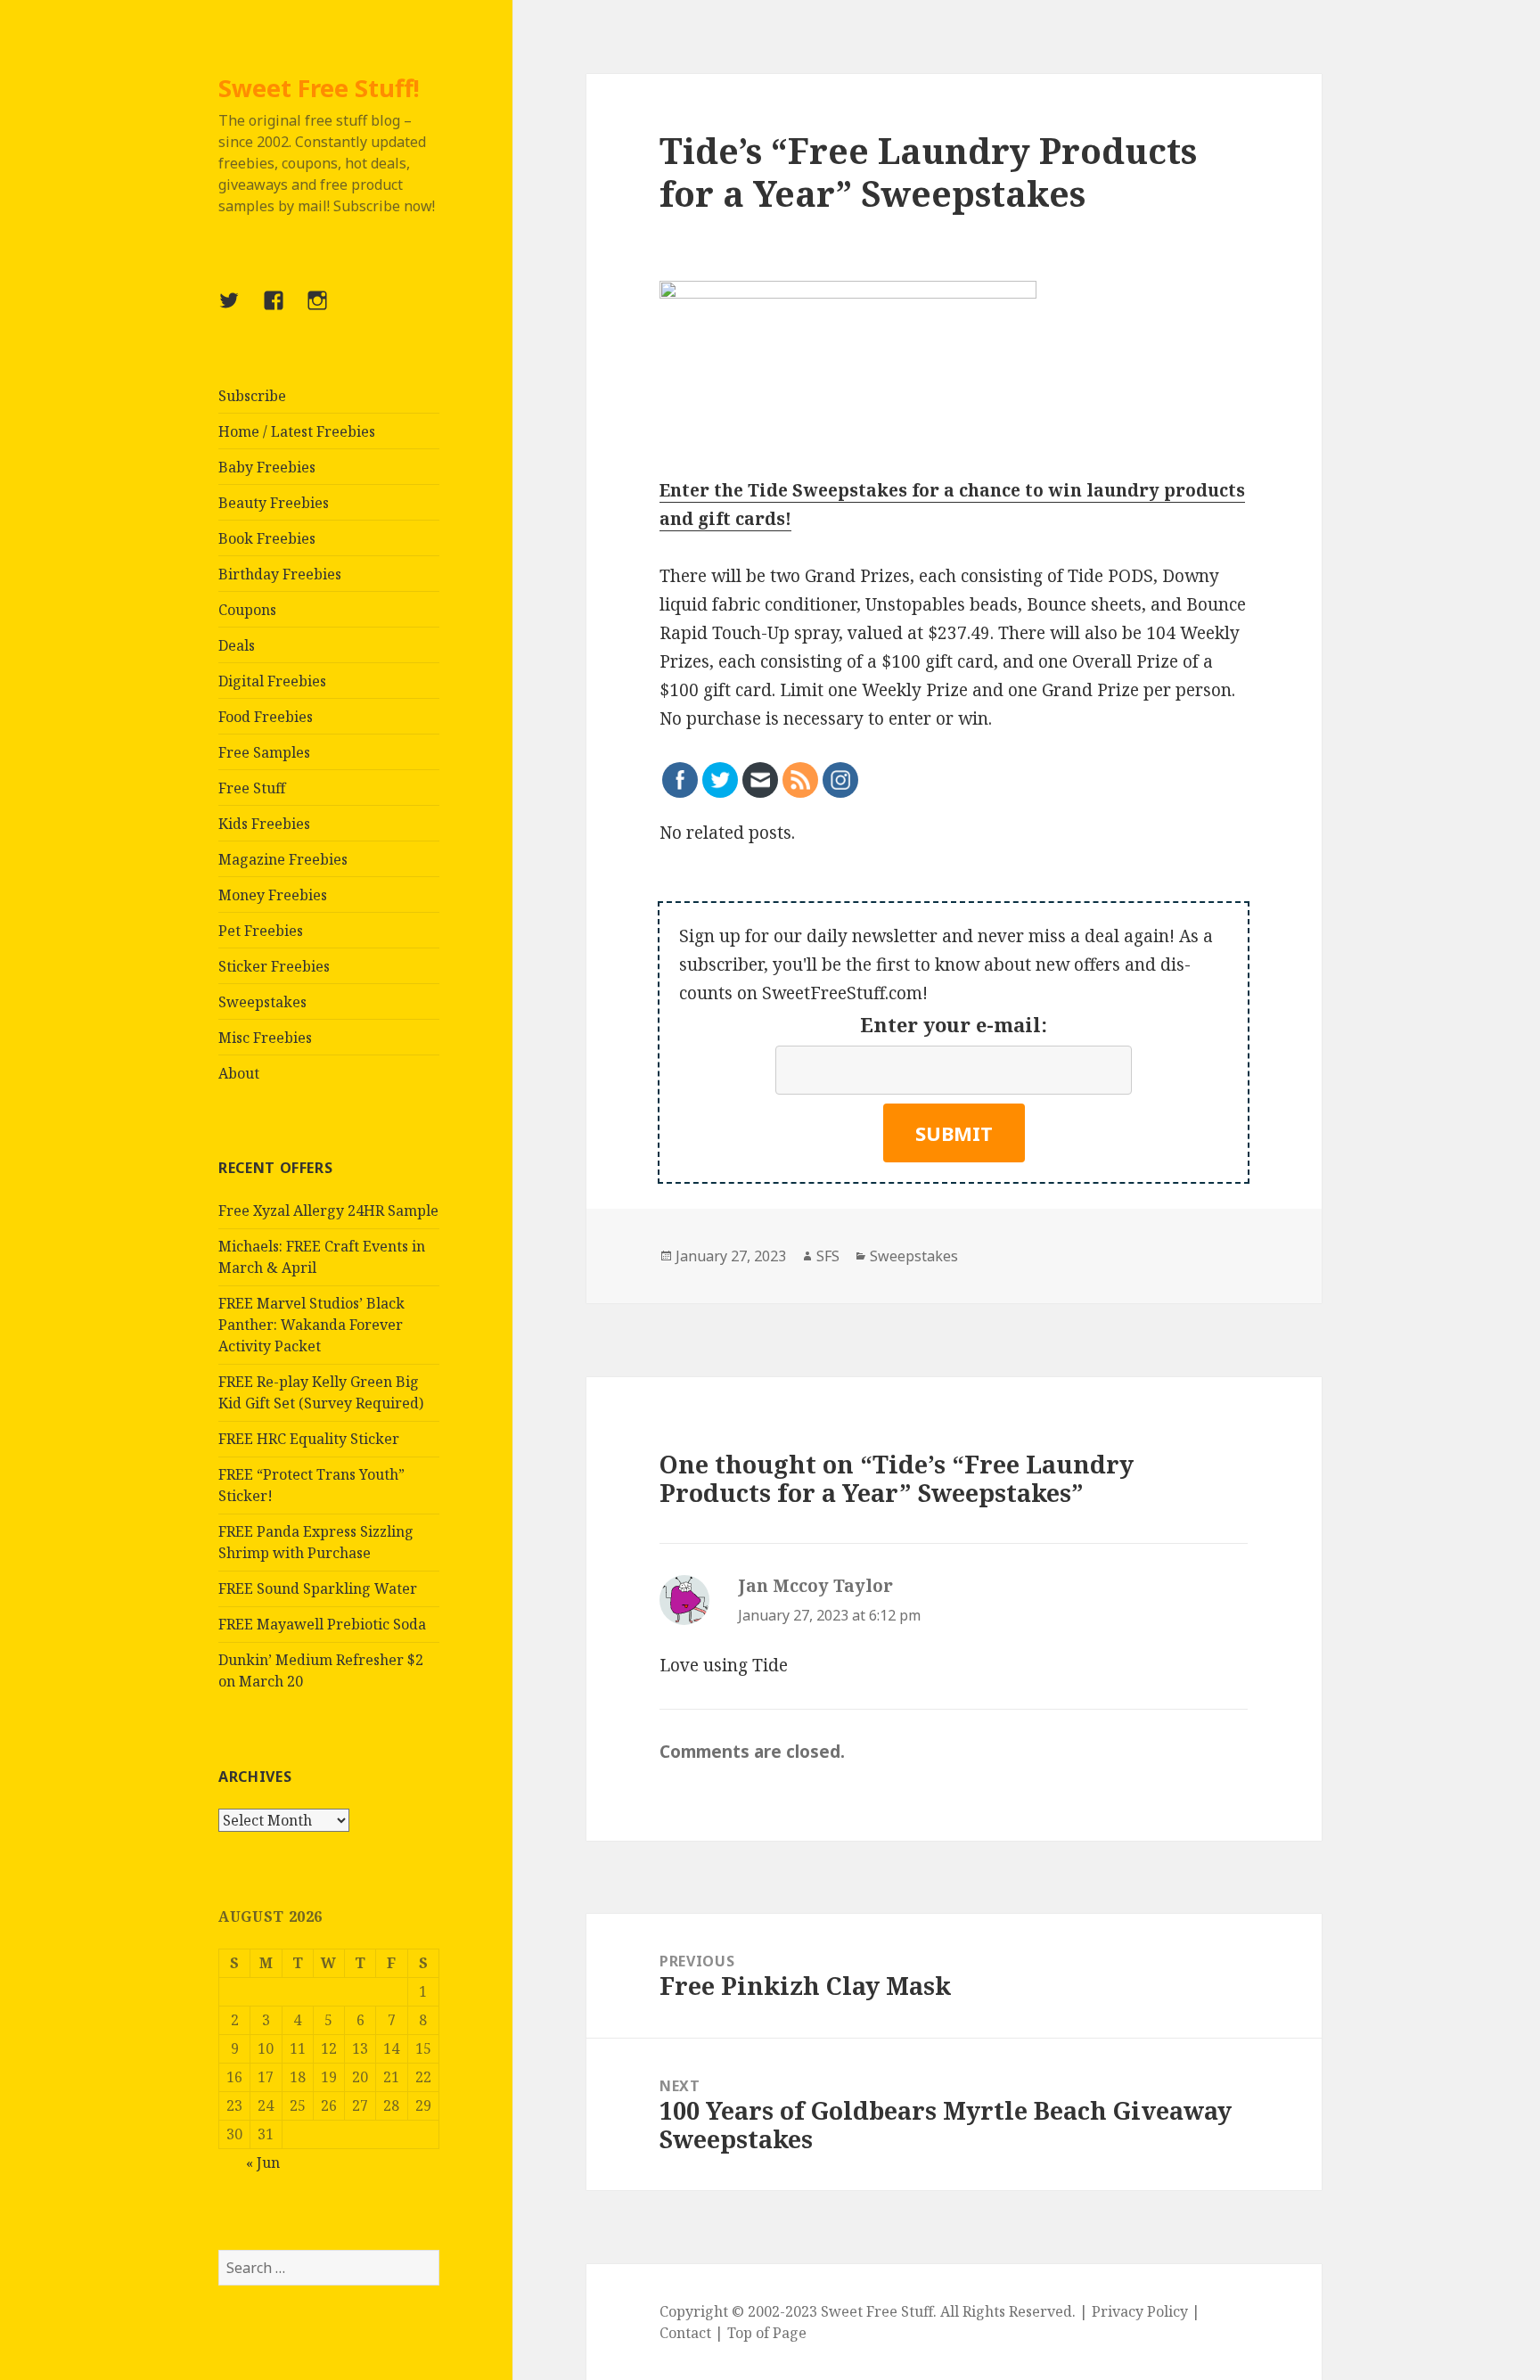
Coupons (247, 610)
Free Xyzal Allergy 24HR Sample (328, 1211)
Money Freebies (273, 895)
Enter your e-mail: (954, 1024)
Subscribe (252, 396)
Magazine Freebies (283, 859)
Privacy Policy (1140, 2311)
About (239, 1073)
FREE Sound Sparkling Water (318, 1588)
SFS (828, 1256)
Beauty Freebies (274, 503)
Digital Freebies (272, 681)
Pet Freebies (261, 931)
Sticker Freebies (274, 966)
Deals (237, 645)
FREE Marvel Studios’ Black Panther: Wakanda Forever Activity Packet (311, 1325)
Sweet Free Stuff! (319, 88)
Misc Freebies (265, 1038)
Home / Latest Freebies (297, 431)
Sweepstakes (262, 1002)
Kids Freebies (264, 824)
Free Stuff (252, 788)
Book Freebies (267, 538)
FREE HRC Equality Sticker (309, 1439)
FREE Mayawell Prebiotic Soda (322, 1624)
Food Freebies (266, 717)
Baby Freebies (267, 467)
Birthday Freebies (280, 574)
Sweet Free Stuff (877, 2311)
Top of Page (767, 2333)
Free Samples (264, 752)
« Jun (263, 2163)
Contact (685, 2333)
